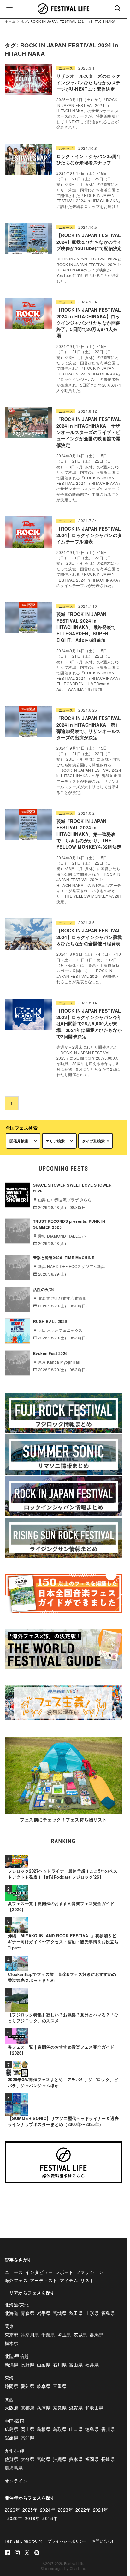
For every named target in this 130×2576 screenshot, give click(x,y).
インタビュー (39, 2272)
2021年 (101, 2510)
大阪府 (12, 2408)
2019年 (32, 2518)
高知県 (28, 2438)
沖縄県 (60, 2459)
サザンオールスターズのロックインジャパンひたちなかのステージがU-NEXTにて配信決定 (89, 82)
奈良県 (60, 2408)
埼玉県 (64, 2335)
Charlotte (77, 2568)
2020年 (15, 2518)
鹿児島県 (14, 2468)
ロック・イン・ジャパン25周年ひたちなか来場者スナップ (89, 159)
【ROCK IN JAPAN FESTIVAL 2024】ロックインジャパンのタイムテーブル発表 (89, 535)
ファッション (89, 2272)
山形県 (92, 2313)
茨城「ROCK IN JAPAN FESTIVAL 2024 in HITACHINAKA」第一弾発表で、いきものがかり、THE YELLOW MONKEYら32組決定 (89, 834)
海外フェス (16, 2280)
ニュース (66, 68)
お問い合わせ (104, 2541)
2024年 (48, 2510)
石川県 (60, 2365)
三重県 (60, 2386)
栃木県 (12, 2343)
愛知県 (28, 2386)
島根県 (44, 2429)
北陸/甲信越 (17, 2356)
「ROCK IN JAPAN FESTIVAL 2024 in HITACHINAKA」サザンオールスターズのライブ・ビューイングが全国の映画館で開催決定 (89, 432)
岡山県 (28, 2429)
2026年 (12, 2510)
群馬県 (96, 2335)
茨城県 (80, 2335)
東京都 (12, 2335)
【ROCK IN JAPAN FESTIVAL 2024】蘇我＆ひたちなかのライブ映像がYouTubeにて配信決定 (89, 242)
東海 (9, 2378)
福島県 (108, 2313)
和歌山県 (94, 2408)
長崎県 (108, 2459)
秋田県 (76, 2313)
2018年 (50, 2518)
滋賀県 (76, 2408)
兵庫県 (44, 2408)
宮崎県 (44, 2459)
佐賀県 (12, 2459)
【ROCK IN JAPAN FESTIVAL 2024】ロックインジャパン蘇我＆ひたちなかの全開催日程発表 (89, 937)
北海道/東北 (17, 2305)
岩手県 (44, 2313)
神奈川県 (30, 2335)
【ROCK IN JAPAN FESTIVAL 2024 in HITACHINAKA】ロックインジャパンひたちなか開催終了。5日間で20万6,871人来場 (89, 323)
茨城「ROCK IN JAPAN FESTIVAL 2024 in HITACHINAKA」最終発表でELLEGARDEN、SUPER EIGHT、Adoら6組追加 (86, 627)
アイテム (69, 2280)
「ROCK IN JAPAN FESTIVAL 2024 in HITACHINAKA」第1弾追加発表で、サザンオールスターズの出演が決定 (89, 728)
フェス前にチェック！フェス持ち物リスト (63, 1819)
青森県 (28, 2313)
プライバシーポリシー (67, 2541)
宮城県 (60, 2313)
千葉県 (48, 2335)
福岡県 (92, 2459)
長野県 (28, 2365)
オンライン (16, 2481)
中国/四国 (15, 2421)
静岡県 (12, 2386)
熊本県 (76, 2459)
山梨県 (44, 2365)
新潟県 (12, 2365)
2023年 (65, 2510)
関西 (9, 2399)
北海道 (12, 2313)
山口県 (76, 2429)
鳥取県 (60, 2429)
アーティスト (44, 2280)
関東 (9, 2326)
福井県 (92, 2365)
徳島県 (92, 2429)
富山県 (76, 2365)
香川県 (108, 2429)
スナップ (66, 148)
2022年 (83, 2510)
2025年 (30, 2510)
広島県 (12, 2429)
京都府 (28, 2408)
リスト (87, 2280)
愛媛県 (12, 2438)
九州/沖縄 (15, 2451)
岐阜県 (44, 2386)
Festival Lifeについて (24, 2541)
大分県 (28, 2459)
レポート (64, 2272)
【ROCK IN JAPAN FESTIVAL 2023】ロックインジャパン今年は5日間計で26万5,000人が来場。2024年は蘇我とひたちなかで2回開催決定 (89, 1023)
